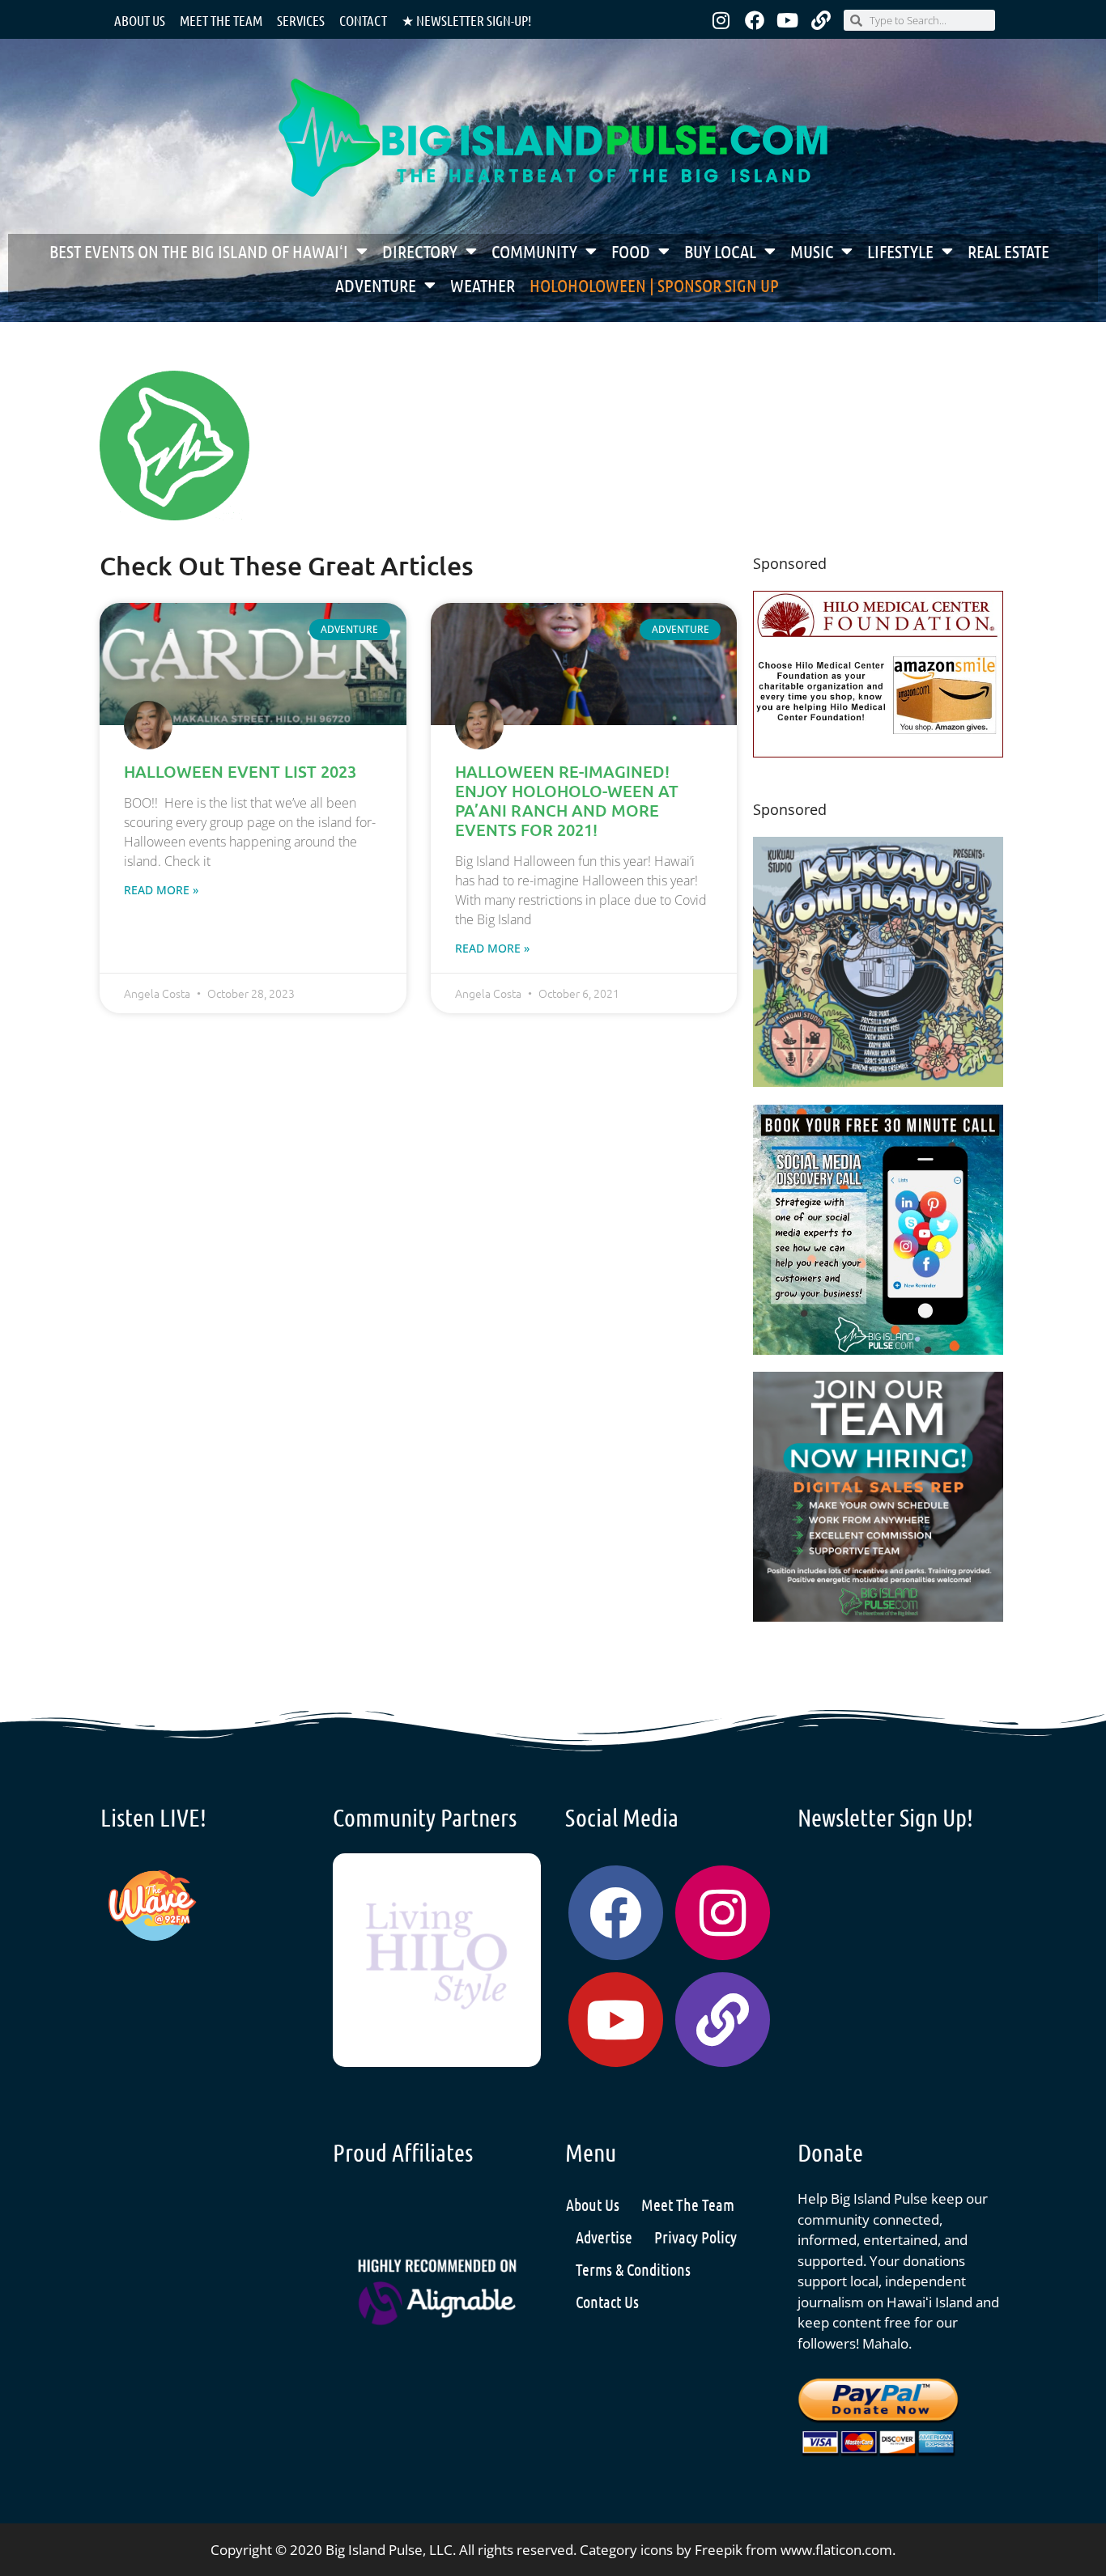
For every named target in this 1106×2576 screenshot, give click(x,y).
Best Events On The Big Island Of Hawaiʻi (199, 251)
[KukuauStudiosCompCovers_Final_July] (878, 1082)
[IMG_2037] (878, 1350)
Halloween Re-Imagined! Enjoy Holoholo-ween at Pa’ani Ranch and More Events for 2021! (567, 800)
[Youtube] (788, 20)
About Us (140, 20)
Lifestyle (900, 251)
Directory (420, 251)
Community (534, 251)
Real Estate (1008, 251)
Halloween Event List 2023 (240, 771)
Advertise (604, 2237)
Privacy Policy (696, 2237)
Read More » (161, 890)
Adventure (376, 285)
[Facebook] (755, 20)
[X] (878, 752)
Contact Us (607, 2302)
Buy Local (720, 251)
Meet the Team (221, 20)
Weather (483, 285)
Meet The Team (688, 2205)
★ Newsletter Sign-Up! (466, 20)
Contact (363, 20)
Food (631, 251)
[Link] (821, 20)
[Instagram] (721, 20)
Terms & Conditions (633, 2269)
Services (301, 20)
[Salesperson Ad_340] (878, 1617)
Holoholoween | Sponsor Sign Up (654, 285)
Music (812, 251)
